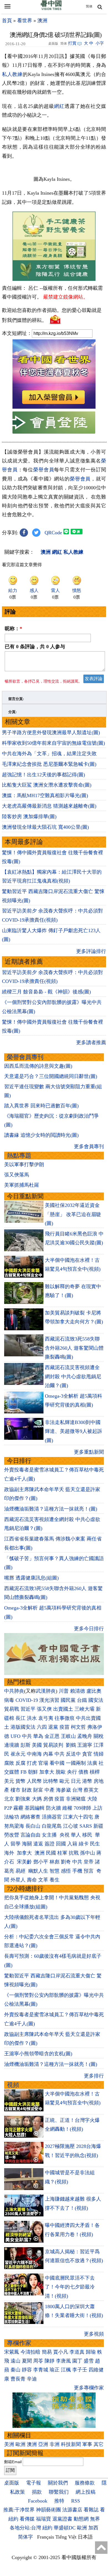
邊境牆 (12, 1745)
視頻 (13, 2085)
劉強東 (23, 1799)
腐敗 (9, 1763)
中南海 (34, 1754)
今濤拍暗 (30, 2352)
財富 (38, 1790)
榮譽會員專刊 (25, 1057)
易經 (21, 1871)
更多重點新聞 (89, 1452)
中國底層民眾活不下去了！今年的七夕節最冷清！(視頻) (70, 2287)
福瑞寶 (43, 2519)
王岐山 (68, 1736)
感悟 (66, 1871)
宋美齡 (24, 1862)
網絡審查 (30, 1817)
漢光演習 (49, 1700)
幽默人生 (38, 1871)
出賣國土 (63, 1709)
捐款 (37, 2492)
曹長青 (18, 2379)
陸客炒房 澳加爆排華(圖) (29, 817)
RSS (76, 2501)
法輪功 (12, 1817)
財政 (27, 1790)
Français (46, 2537)
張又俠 (44, 1709)
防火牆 (53, 1808)
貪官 (87, 1754)
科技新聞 (71, 2444)
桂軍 (62, 1853)
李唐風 (63, 2361)
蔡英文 (91, 1790)
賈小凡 (61, 2352)
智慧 (55, 1871)
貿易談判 (54, 1745)
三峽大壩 (84, 1709)
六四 (42, 1727)
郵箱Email (13, 2462)
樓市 (16, 1790)
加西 (93, 2528)
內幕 (48, 1754)
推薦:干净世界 (19, 2510)
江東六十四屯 (78, 1817)
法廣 (92, 1763)
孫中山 (88, 1853)
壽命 (32, 1880)
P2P (8, 1808)
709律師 (82, 1808)
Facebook (38, 2501)
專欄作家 (19, 2343)
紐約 (47, 2528)
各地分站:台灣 (25, 2528)
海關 (27, 1844)
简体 (89, 6)
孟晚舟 (85, 1736)
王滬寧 (85, 1745)
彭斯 (25, 1745)
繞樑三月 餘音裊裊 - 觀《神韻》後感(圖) (46, 992)
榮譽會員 (44, 470)
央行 (72, 1772)
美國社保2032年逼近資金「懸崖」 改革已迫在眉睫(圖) (73, 1214)
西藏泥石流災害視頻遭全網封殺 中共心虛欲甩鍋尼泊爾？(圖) (73, 1376)
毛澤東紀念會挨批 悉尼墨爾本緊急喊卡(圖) (49, 764)
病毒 (9, 1700)
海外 (10, 1853)
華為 (38, 1736)
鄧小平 (41, 1862)
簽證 (50, 1844)
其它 (99, 2444)
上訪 (97, 1808)
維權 (67, 1808)
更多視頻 (94, 2334)
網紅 (59, 106)
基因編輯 (35, 1808)
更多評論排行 (91, 951)
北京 (9, 1799)
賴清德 (78, 1691)
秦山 (16, 2370)
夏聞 (27, 2361)
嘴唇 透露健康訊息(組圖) (31, 1578)
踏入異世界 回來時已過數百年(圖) (41, 1106)
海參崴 (63, 1790)
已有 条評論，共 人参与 (35, 647)
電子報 (34, 2483)
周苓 (38, 2361)
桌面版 (12, 2483)
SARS (86, 1826)
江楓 (66, 2370)
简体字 (25, 2537)
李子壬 (80, 2370)
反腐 (20, 1763)
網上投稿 (86, 2492)
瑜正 (55, 2370)
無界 (95, 2519)
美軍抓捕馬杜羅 (22, 1185)
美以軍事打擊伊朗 (24, 1164)
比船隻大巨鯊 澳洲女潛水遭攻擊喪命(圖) (47, 785)
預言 (89, 1871)
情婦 (99, 1754)
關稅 (99, 1736)
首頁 (7, 21)
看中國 (57, 1763)
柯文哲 (78, 1727)
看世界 (25, 21)
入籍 (72, 1844)
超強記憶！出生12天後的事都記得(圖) (43, 775)
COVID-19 (27, 1700)
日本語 (85, 2537)
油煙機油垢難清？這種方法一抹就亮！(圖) (51, 1509)
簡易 (47, 2352)
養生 (55, 1880)
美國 (37, 1745)
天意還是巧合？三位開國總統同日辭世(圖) (51, 1076)
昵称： (13, 629)
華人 (76, 1835)
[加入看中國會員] (54, 407)
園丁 (77, 2361)
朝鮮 (33, 1772)
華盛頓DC (65, 2528)
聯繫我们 (59, 2492)
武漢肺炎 (46, 1691)
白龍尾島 (52, 1826)
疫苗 (65, 1727)
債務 (83, 1772)
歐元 (65, 1781)
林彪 (55, 1862)
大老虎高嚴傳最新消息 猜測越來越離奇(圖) (49, 806)
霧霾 (18, 1808)
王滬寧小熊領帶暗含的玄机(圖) (38, 2054)
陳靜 (50, 2361)
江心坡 (71, 1826)
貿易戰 (12, 1709)
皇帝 (89, 1862)
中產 (50, 1790)
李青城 (41, 2370)
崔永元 (18, 1754)
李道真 (77, 2352)
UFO (16, 1736)
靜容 (27, 2370)
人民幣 (34, 1781)
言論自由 (30, 1835)
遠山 (16, 2361)
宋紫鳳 (12, 2352)
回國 (61, 1844)
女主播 (50, 1835)
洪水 (32, 1718)
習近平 (28, 1709)
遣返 (38, 1844)
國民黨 (68, 1700)
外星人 (18, 1880)
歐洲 (20, 2444)
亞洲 (43, 2444)
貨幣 (20, 1781)
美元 (9, 1781)
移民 (87, 1835)
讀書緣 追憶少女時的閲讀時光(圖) (41, 1135)
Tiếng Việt (66, 2537)
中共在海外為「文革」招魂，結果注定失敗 (49, 754)
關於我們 (58, 2483)
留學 (16, 1844)
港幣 (87, 1781)
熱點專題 (19, 1155)
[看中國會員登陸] (54, 423)
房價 (48, 1799)
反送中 (73, 1754)
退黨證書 (62, 2519)
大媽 (37, 1799)
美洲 (9, 2444)
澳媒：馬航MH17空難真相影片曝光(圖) (45, 795)
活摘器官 (52, 1817)
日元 (76, 1781)
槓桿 (95, 1772)
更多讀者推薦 (91, 1042)
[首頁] (51, 9)
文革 (43, 1880)
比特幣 (51, 1781)
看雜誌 (91, 2510)
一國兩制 (76, 1763)
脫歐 (61, 1772)
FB (24, 1772)
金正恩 (52, 1736)
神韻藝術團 (48, 2510)
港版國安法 (23, 1727)
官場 (43, 1763)
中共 (27, 1736)
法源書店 (72, 2510)
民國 (51, 1853)
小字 (100, 43)
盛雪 (89, 2361)
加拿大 (47, 1772)
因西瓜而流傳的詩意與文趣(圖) (38, 1066)
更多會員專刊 (89, 1146)
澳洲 (42, 21)
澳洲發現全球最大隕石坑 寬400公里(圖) (45, 827)
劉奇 (66, 1862)
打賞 (72, 43)
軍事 (87, 2444)
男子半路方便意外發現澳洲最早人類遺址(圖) (51, 733)
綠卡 (84, 1844)
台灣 (77, 1790)
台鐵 (82, 1700)
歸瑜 (91, 2352)
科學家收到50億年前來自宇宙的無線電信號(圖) (53, 743)
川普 (64, 1691)
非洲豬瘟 (76, 1799)
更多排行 (94, 2076)
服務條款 (85, 2483)
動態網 (81, 2519)
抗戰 (74, 1853)
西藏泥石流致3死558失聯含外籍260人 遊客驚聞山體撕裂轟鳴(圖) (74, 1348)
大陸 (92, 1799)
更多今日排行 (89, 1629)
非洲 (55, 2444)
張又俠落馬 (17, 1175)
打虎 (32, 1763)
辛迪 (32, 2379)
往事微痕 (65, 1718)
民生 (96, 1844)
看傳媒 (27, 2519)
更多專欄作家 (89, 2388)
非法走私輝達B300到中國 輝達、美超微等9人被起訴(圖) (74, 1431)
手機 (77, 1871)
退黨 (53, 1727)
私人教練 (12, 74)
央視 (65, 1835)
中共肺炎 (14, 1691)
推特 (59, 2501)
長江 (20, 1718)
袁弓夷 (46, 1718)
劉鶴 (71, 1745)
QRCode (53, 533)
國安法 (96, 1700)
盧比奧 (94, 1691)
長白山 (33, 1826)
